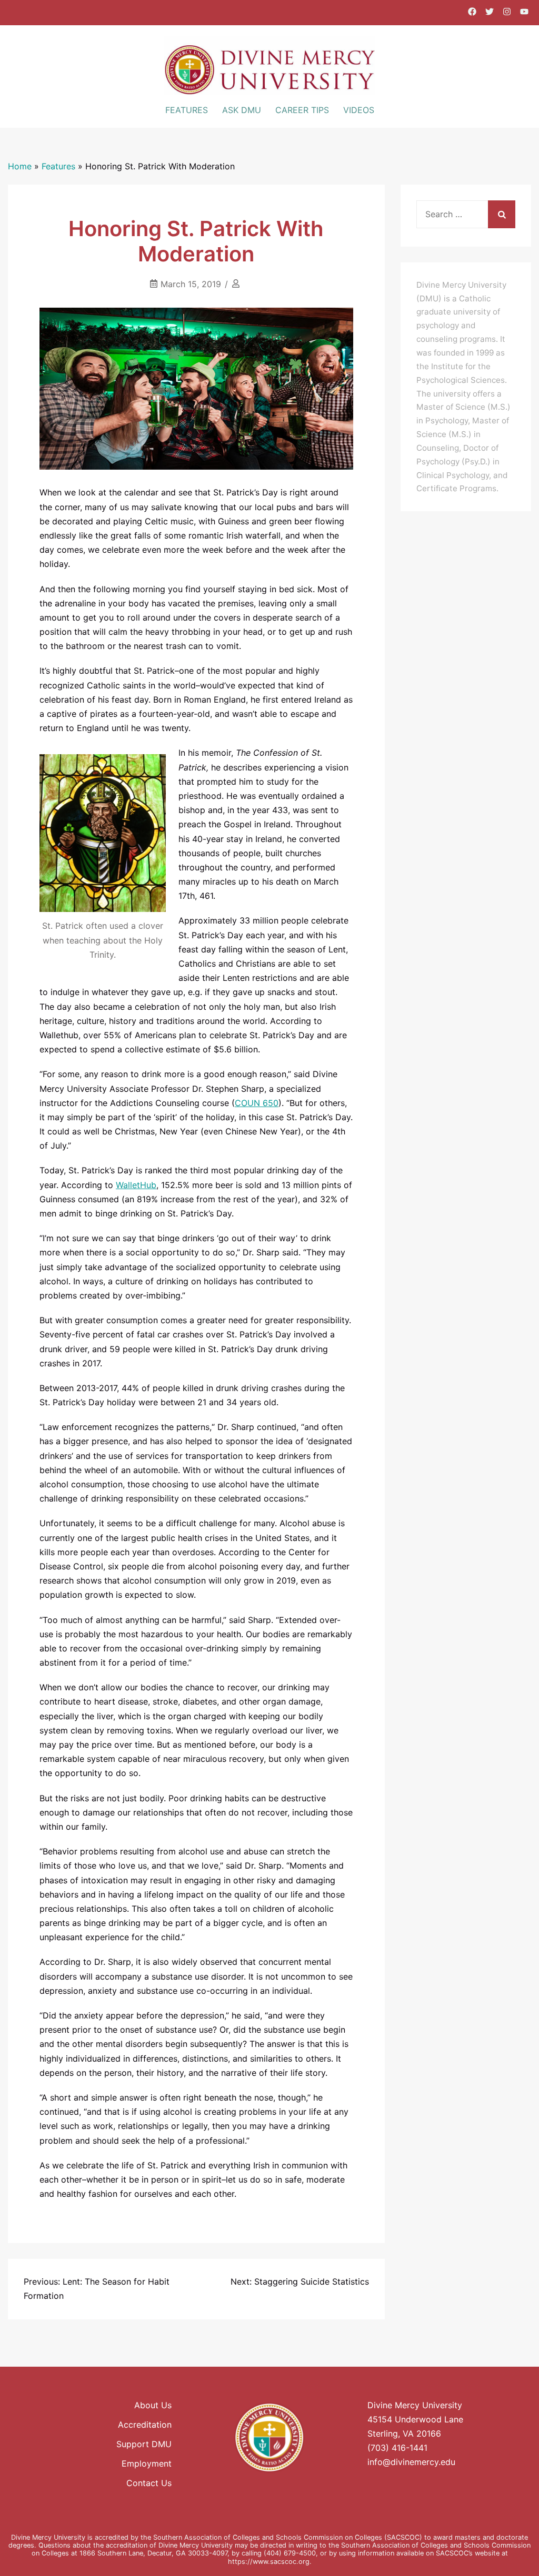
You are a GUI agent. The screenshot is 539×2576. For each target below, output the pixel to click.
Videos (359, 110)
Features (187, 110)
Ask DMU (242, 110)
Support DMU (144, 2444)
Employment (147, 2463)
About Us (153, 2405)
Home (20, 166)
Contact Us (149, 2483)
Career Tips (302, 110)
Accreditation (145, 2425)
